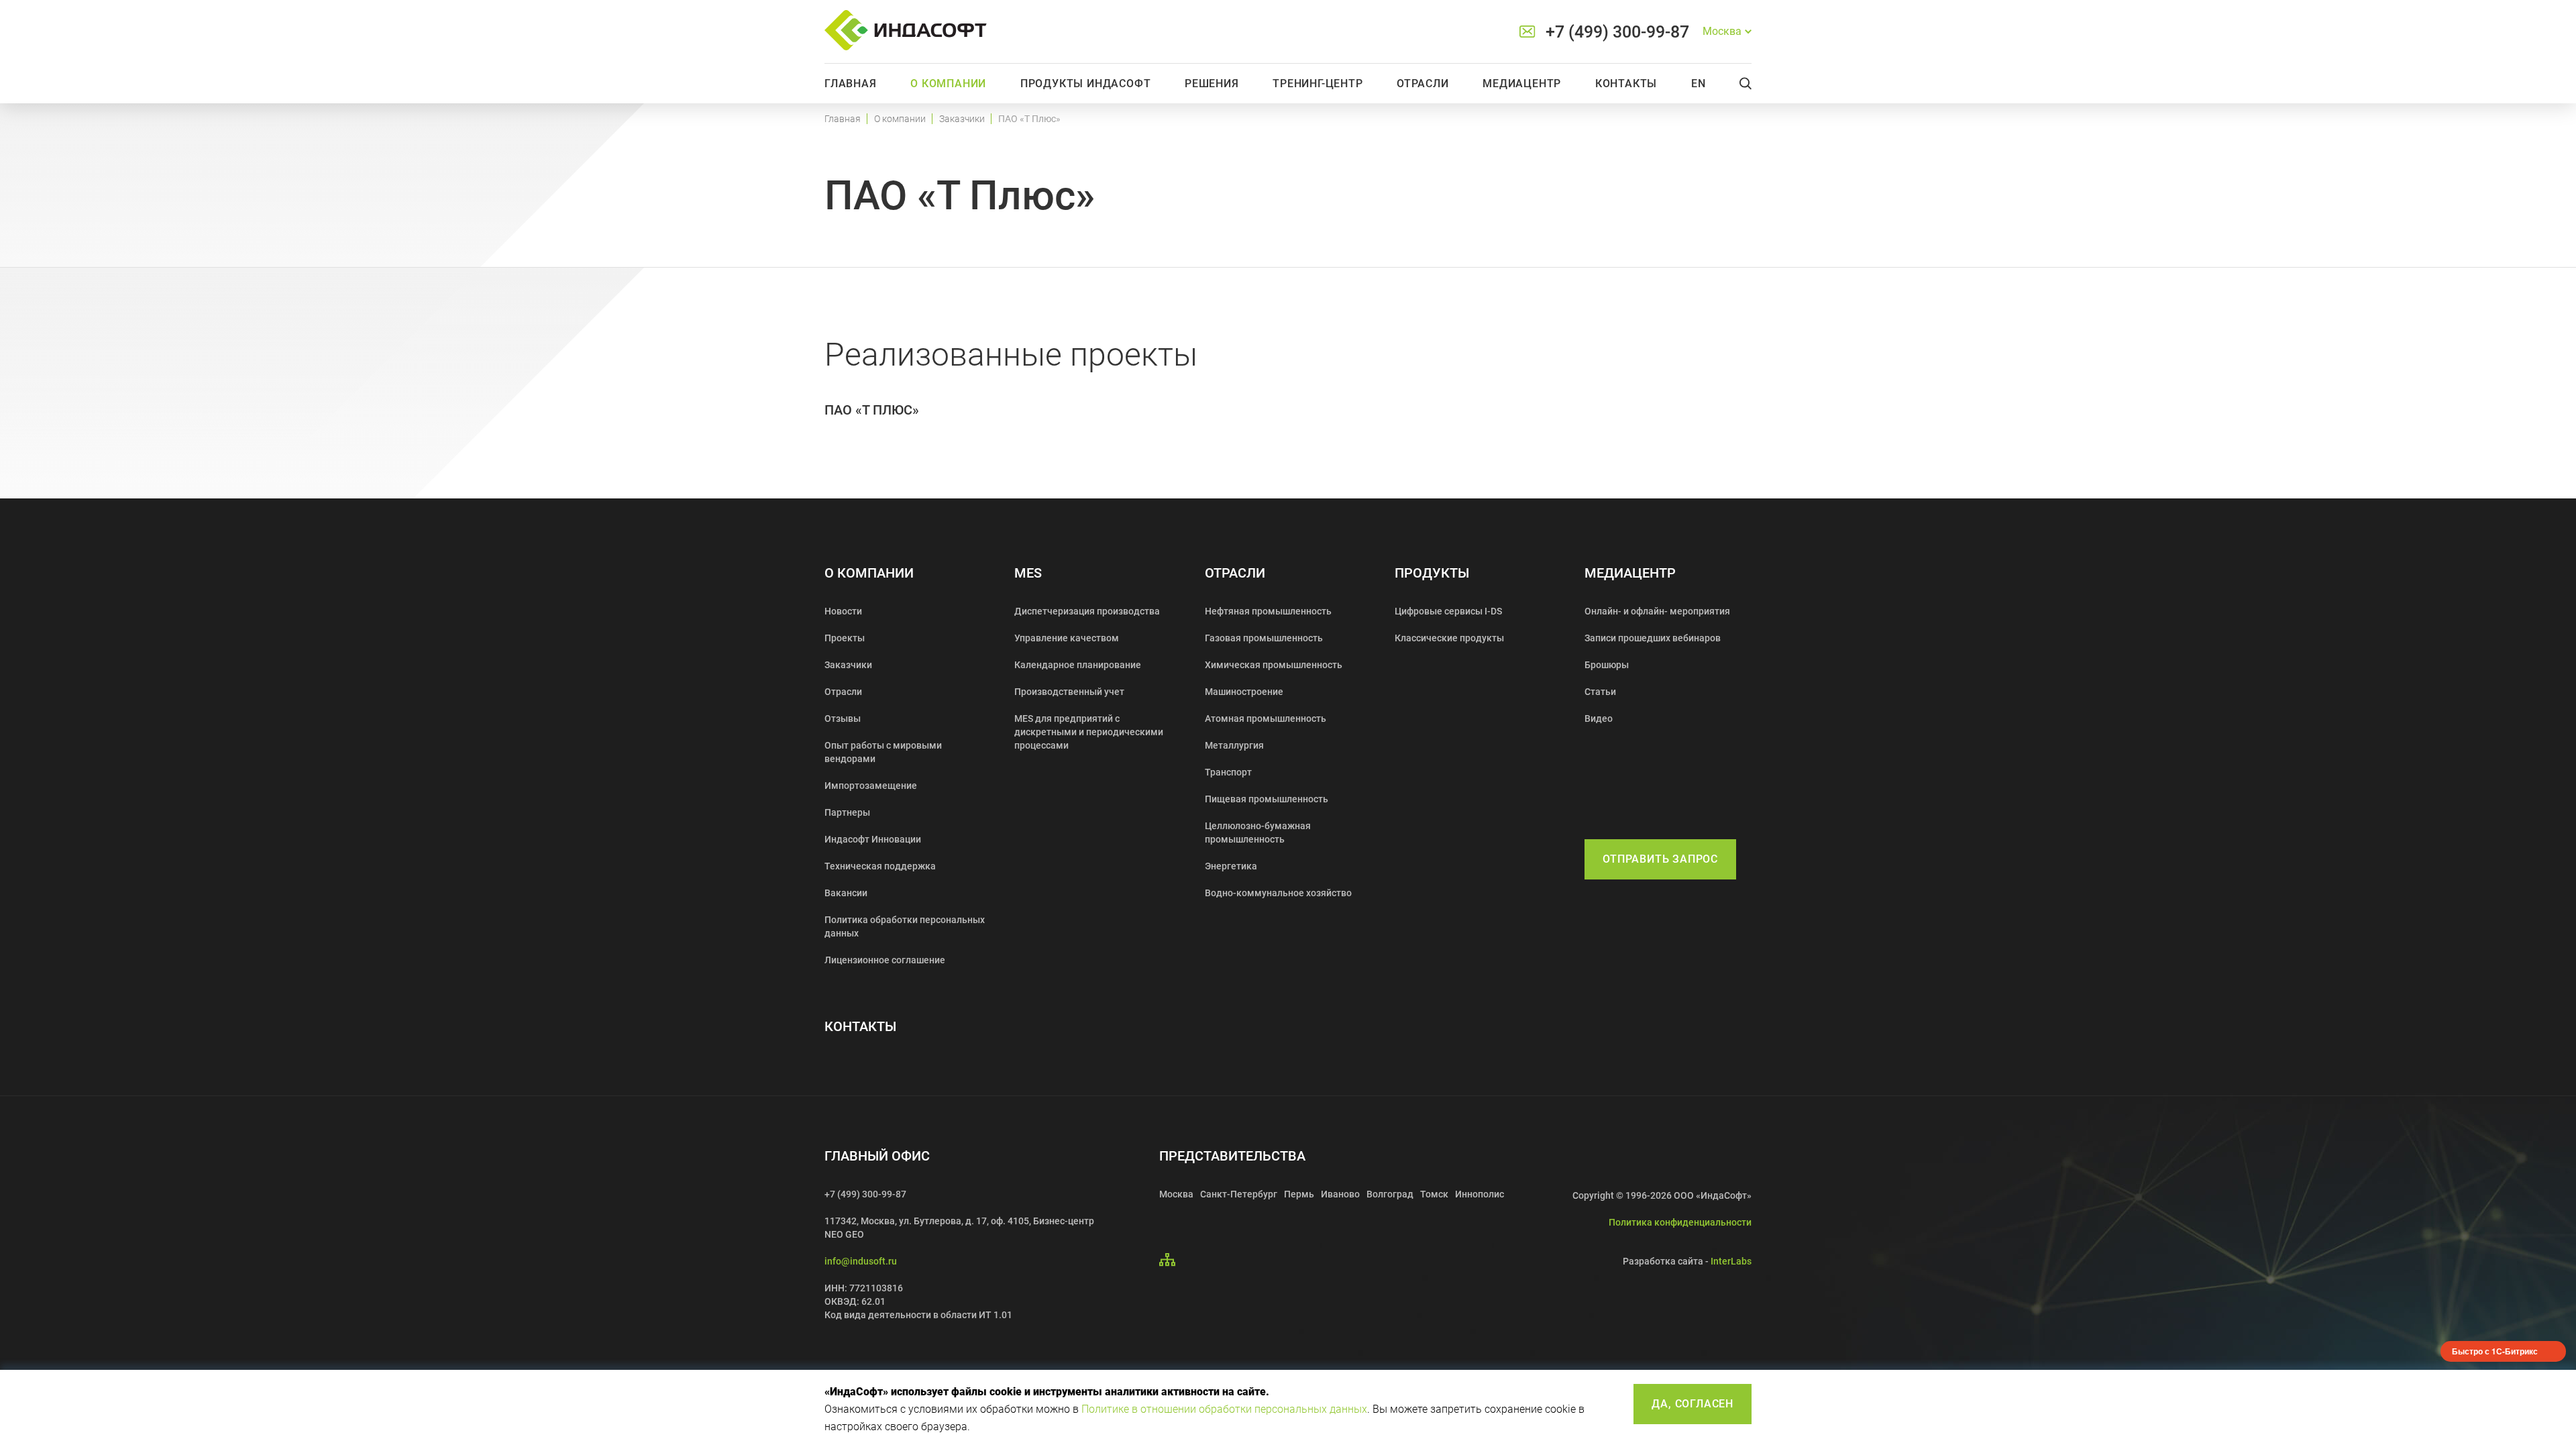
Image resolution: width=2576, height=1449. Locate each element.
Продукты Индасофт (1086, 84)
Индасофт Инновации (873, 839)
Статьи (1600, 692)
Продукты (1432, 573)
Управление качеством (1067, 638)
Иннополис (1480, 1194)
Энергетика (1231, 866)
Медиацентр (1522, 84)
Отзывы (843, 718)
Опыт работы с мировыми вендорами (883, 752)
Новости (843, 611)
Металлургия (1234, 745)
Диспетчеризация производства (1087, 611)
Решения (1212, 84)
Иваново (1340, 1194)
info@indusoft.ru (861, 1261)
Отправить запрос (1660, 859)
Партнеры (847, 812)
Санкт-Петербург (1239, 1194)
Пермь (1299, 1194)
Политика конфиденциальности (1680, 1222)
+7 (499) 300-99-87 (1617, 32)
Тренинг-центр (1318, 84)
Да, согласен (1693, 1404)
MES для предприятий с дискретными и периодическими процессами (1089, 732)
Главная (851, 84)
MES (1028, 573)
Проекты (845, 638)
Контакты (1626, 84)
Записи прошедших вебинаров (1653, 638)
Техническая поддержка (880, 866)
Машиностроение (1244, 692)
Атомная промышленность (1266, 718)
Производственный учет (1069, 692)
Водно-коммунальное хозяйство (1278, 893)
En (1699, 84)
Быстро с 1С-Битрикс (2495, 1351)
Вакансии (846, 893)
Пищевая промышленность (1267, 799)
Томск (1434, 1194)
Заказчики (962, 119)
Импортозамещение (871, 786)
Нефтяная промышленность (1268, 611)
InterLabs (1731, 1261)
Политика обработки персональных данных (905, 926)
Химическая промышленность (1274, 665)
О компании (948, 84)
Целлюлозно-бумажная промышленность (1258, 833)
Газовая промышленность (1264, 638)
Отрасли (1423, 84)
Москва (1176, 1194)
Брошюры (1607, 665)
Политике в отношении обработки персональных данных (1224, 1409)
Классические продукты (1449, 638)
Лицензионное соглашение (885, 960)
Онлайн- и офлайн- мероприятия (1657, 611)
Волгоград (1390, 1194)
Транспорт (1228, 772)
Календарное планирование (1078, 665)
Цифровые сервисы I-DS (1448, 611)
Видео (1599, 718)
